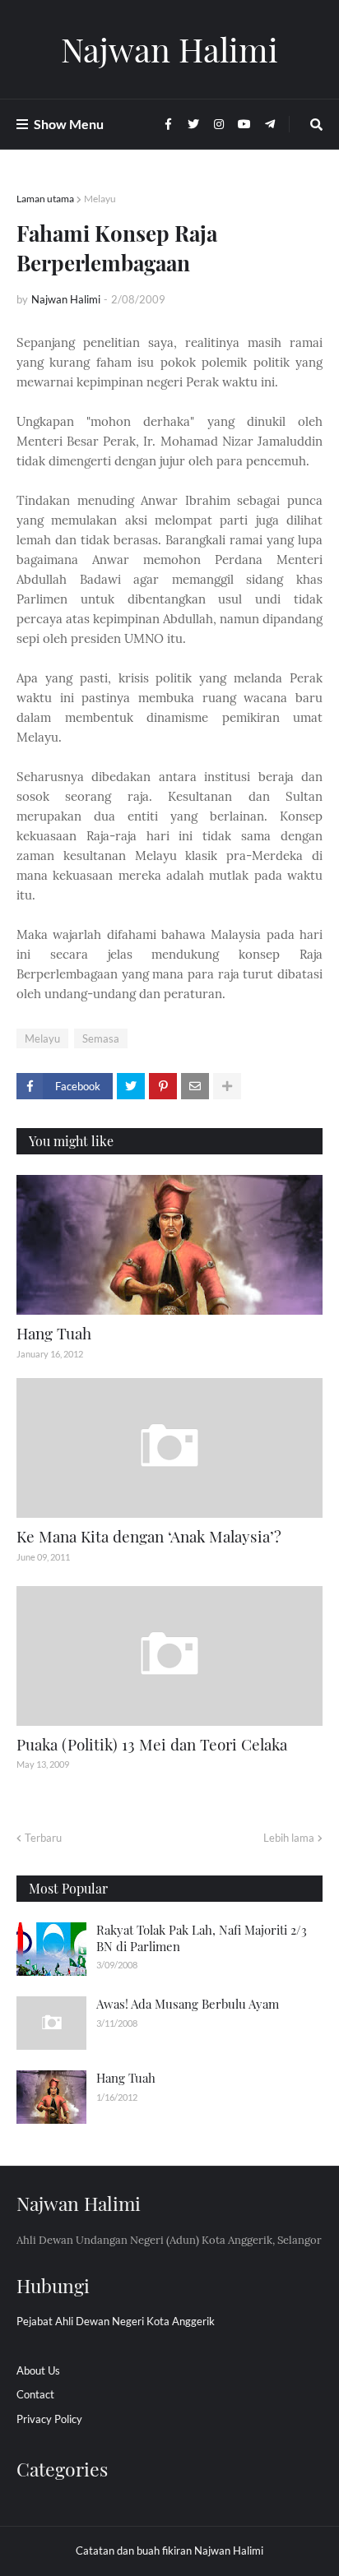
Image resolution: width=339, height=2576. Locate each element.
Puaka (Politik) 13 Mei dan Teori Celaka (152, 1744)
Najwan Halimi (169, 49)
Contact (35, 2394)
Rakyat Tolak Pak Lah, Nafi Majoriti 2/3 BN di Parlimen (202, 1938)
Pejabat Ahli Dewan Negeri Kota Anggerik (116, 2321)
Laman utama (45, 199)
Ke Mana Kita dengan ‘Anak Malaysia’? (149, 1536)
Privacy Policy (49, 2419)
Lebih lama (289, 1838)
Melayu (100, 199)
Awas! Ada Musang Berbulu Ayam (188, 2004)
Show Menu (69, 124)
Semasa (101, 1038)
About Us (38, 2370)
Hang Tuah (54, 1333)
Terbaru (43, 1838)
